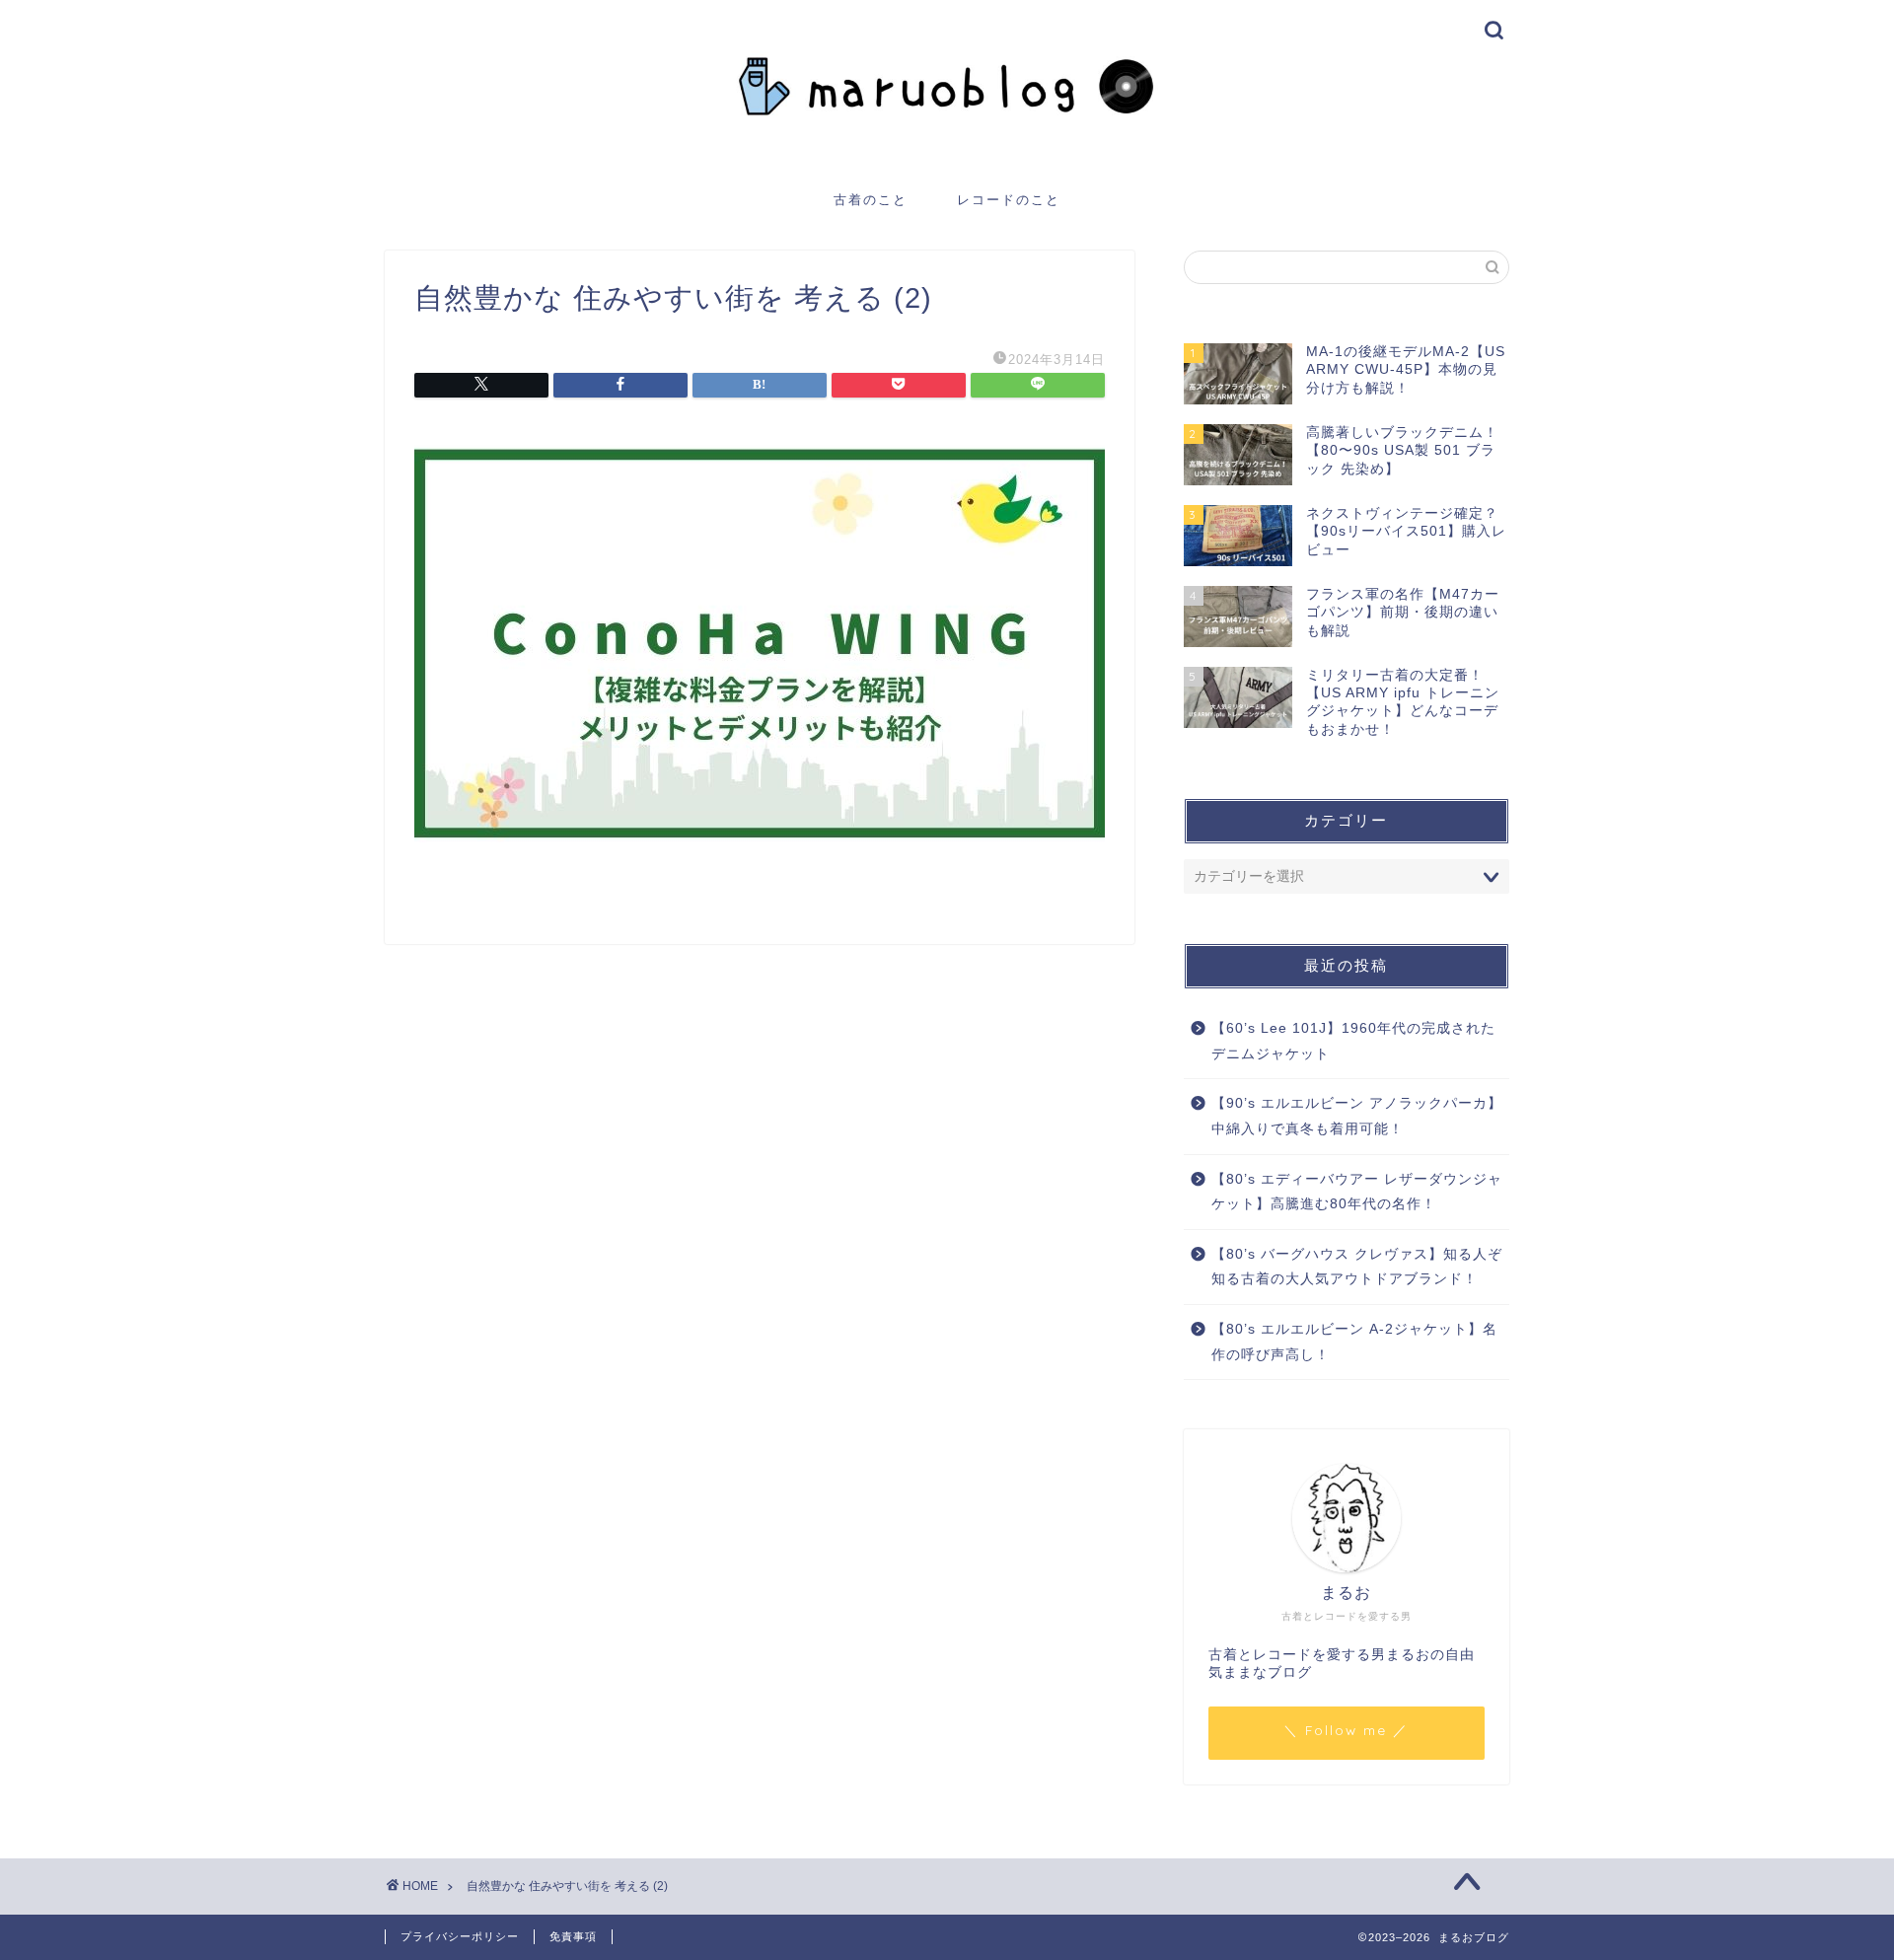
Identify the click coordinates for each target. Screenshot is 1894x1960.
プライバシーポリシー (460, 1936)
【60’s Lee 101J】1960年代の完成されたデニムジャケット (1353, 1041)
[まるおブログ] (947, 155)
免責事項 (573, 1936)
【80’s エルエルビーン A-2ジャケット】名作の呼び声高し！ (1354, 1342)
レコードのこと (1009, 199)
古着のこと (871, 199)
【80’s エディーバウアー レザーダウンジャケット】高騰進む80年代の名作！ (1357, 1192)
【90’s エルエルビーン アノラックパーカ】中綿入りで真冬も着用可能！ (1357, 1116)
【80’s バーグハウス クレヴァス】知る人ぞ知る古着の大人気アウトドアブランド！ (1357, 1267)
